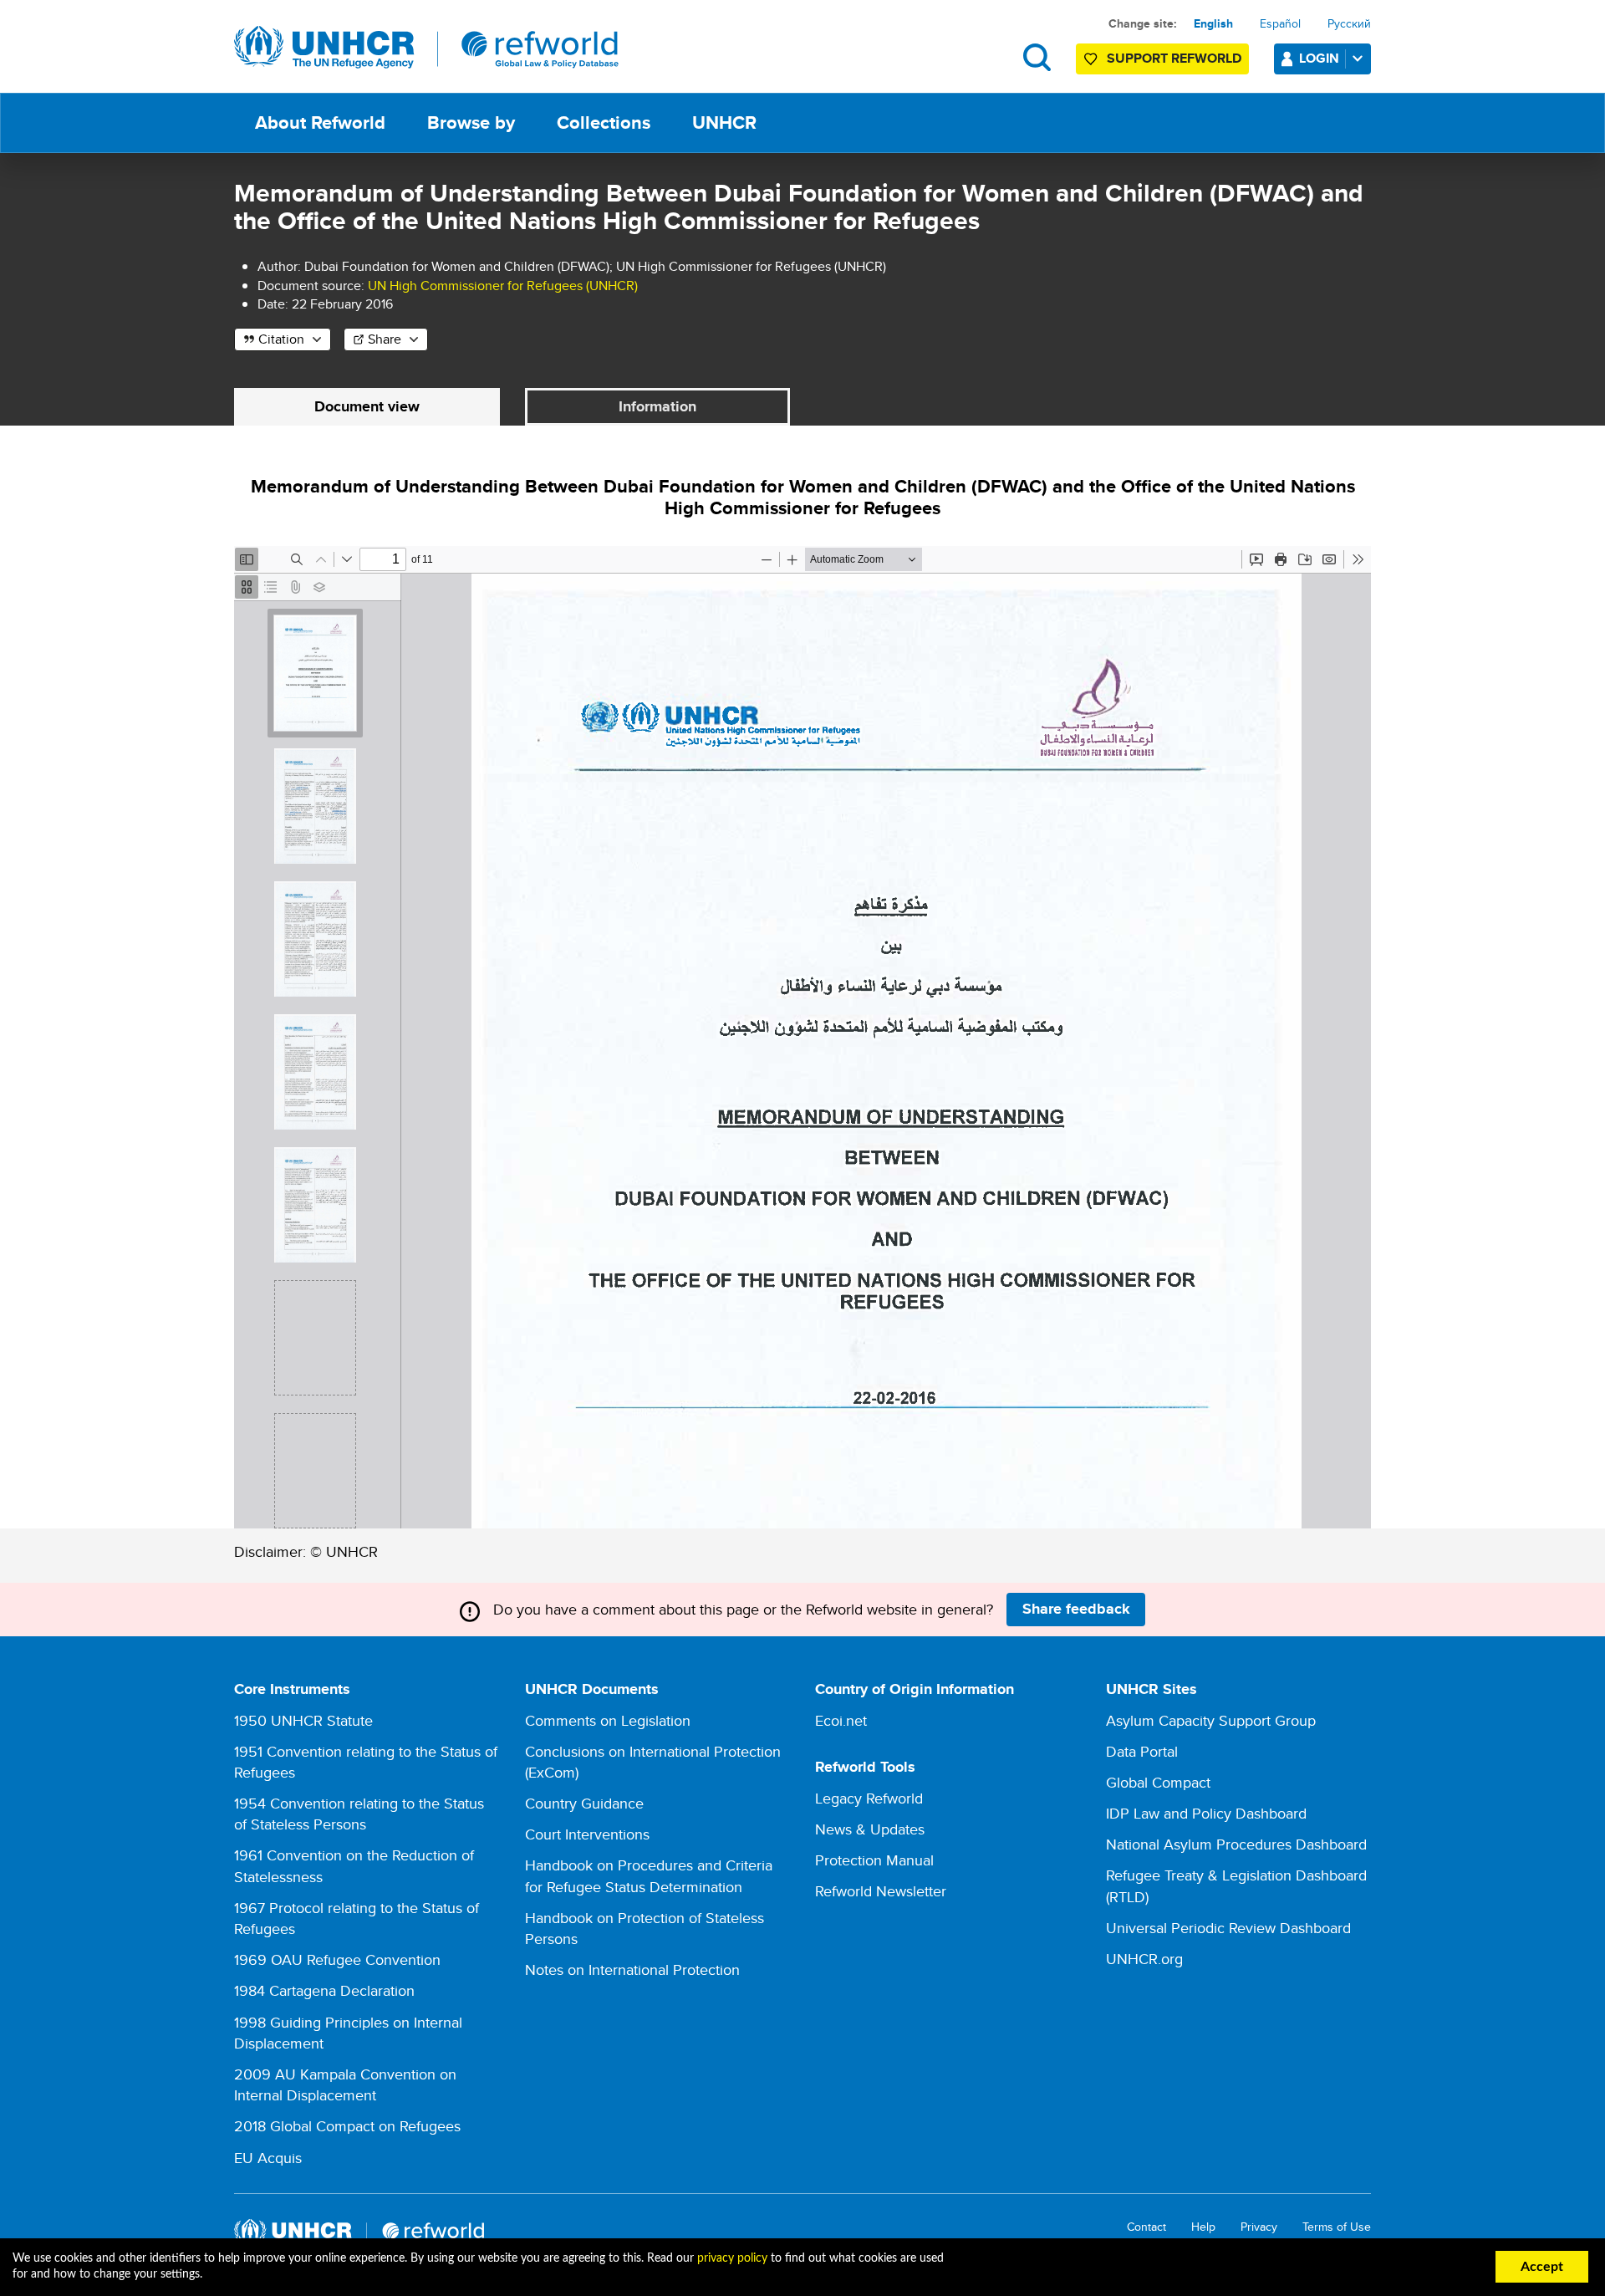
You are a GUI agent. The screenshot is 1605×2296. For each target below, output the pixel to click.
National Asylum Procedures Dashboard (1236, 1844)
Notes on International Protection (632, 1969)
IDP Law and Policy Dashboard (1206, 1813)
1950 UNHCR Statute (303, 1720)
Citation (281, 339)
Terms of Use (1337, 2227)
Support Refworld (1174, 58)
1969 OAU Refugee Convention (337, 1959)
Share (385, 339)
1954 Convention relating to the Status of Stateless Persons (359, 1814)
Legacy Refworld (869, 1798)
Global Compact (1158, 1782)
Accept (1542, 2267)
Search (1037, 57)
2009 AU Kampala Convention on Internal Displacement (345, 2084)
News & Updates (870, 1829)
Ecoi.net (841, 1720)
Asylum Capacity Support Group (1211, 1720)
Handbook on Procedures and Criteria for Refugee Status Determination (649, 1875)
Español (1280, 23)
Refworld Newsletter (881, 1891)
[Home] (426, 48)
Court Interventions (587, 1834)
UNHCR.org (1144, 1959)
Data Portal (1142, 1751)
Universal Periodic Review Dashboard (1228, 1928)
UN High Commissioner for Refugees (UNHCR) (503, 286)
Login (1319, 58)
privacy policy (732, 2258)
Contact (1146, 2227)
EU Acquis (268, 2158)
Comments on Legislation (608, 1720)
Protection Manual (874, 1860)
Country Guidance (584, 1803)
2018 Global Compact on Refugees (347, 2126)
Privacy (1259, 2227)
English (1213, 23)
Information (657, 406)
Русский (1349, 23)
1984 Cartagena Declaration (324, 1990)
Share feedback (1076, 1609)
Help (1203, 2227)
